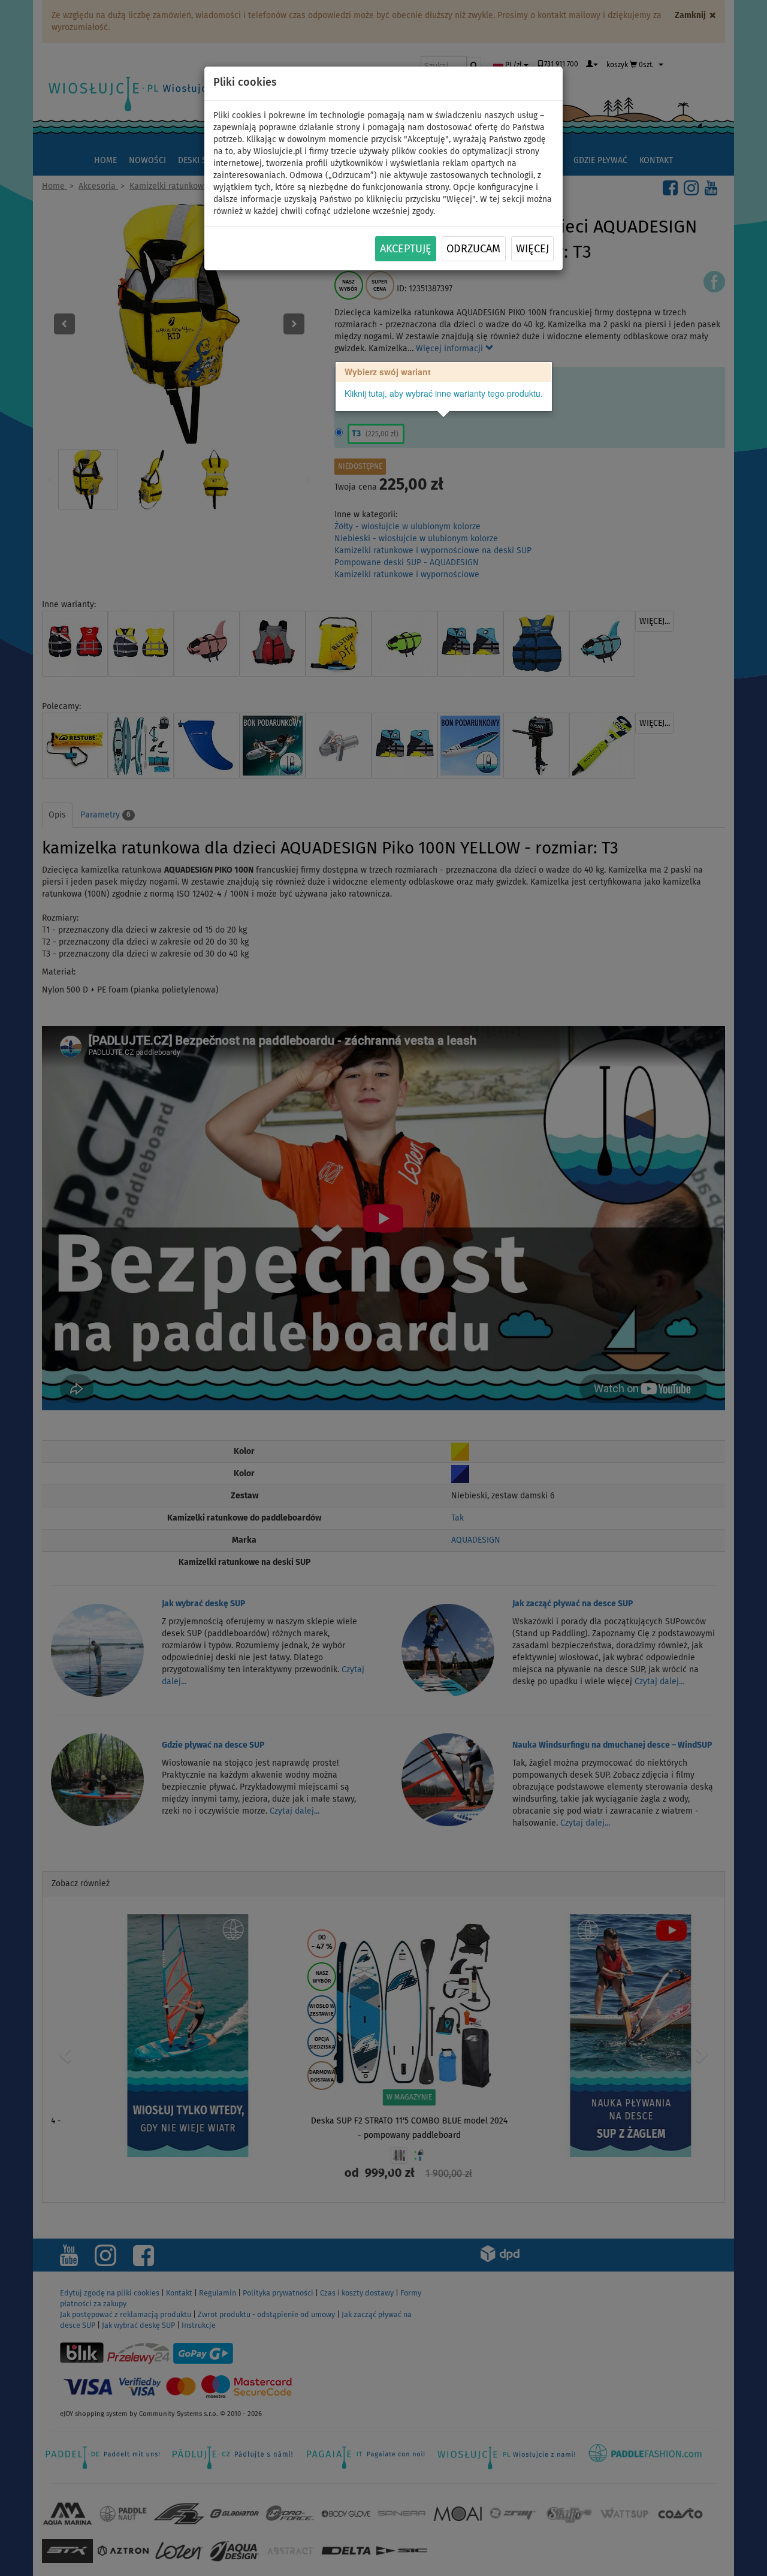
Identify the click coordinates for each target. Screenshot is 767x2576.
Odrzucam (473, 249)
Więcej (532, 249)
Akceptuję (406, 249)
